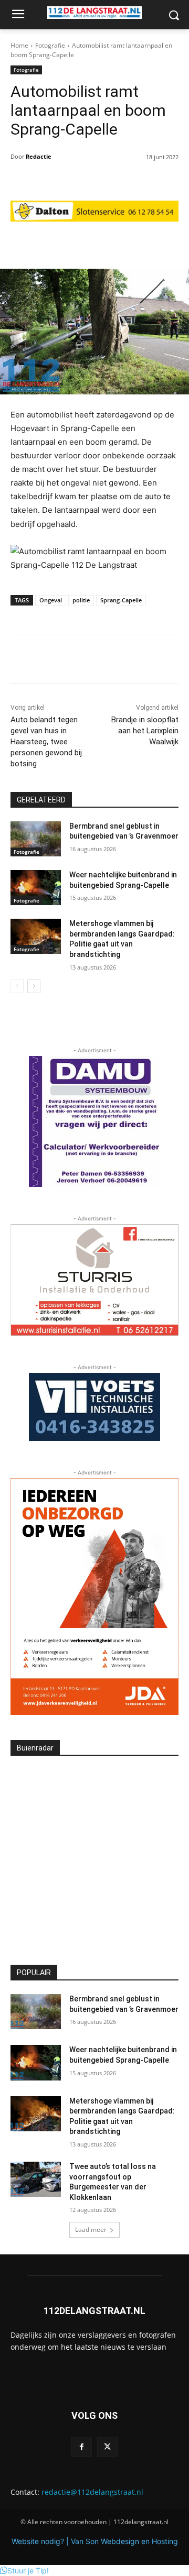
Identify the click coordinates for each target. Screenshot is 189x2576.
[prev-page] (17, 986)
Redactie (39, 156)
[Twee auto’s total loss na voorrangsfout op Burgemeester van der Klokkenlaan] (36, 2179)
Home (19, 45)
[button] (24, 2571)
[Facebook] (82, 2447)
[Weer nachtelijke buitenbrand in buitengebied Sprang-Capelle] (36, 888)
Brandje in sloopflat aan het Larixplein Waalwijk (145, 731)
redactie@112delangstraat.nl (92, 2492)
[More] (156, 243)
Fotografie (50, 45)
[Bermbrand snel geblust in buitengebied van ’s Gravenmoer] (36, 839)
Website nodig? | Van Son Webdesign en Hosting (95, 2541)
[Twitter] (107, 2447)
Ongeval (51, 600)
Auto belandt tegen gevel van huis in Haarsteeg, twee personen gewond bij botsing (46, 742)
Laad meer (91, 2230)
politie (81, 600)
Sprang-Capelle (121, 600)
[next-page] (34, 986)
